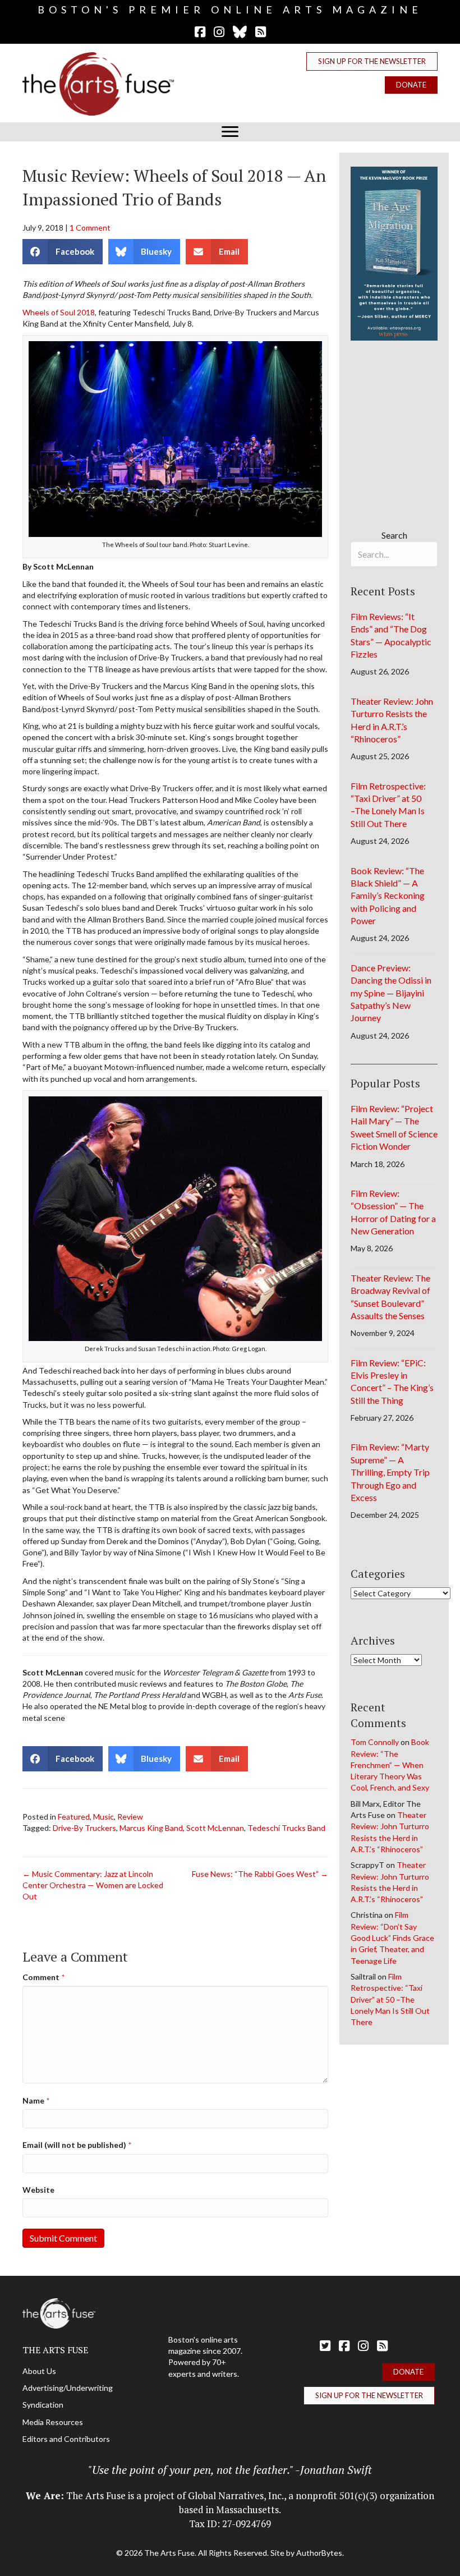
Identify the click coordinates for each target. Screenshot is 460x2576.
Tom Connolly (375, 1742)
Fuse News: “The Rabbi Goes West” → (260, 1874)
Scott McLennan (215, 1828)
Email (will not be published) (77, 2145)
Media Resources (53, 2422)
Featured (74, 1817)
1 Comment (90, 228)
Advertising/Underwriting (68, 2388)
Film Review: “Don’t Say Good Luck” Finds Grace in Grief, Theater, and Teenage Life (392, 1937)
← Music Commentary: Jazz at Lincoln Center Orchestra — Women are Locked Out (93, 1885)
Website (38, 2190)
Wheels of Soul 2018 (59, 312)
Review (130, 1817)
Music (104, 1817)
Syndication (43, 2405)
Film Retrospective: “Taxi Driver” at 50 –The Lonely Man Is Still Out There (390, 1999)
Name (36, 2100)
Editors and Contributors (66, 2439)
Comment (43, 1977)
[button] (372, 61)
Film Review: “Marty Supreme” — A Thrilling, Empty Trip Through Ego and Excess (390, 1472)
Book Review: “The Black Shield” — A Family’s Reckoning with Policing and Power (388, 896)
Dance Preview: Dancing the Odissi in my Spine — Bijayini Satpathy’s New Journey (391, 993)
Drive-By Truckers (84, 1828)
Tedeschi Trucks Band (286, 1828)
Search (394, 535)
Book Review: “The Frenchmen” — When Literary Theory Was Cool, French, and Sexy (390, 1765)
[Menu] (230, 132)
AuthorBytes (319, 2553)
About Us (39, 2371)
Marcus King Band (151, 1828)
